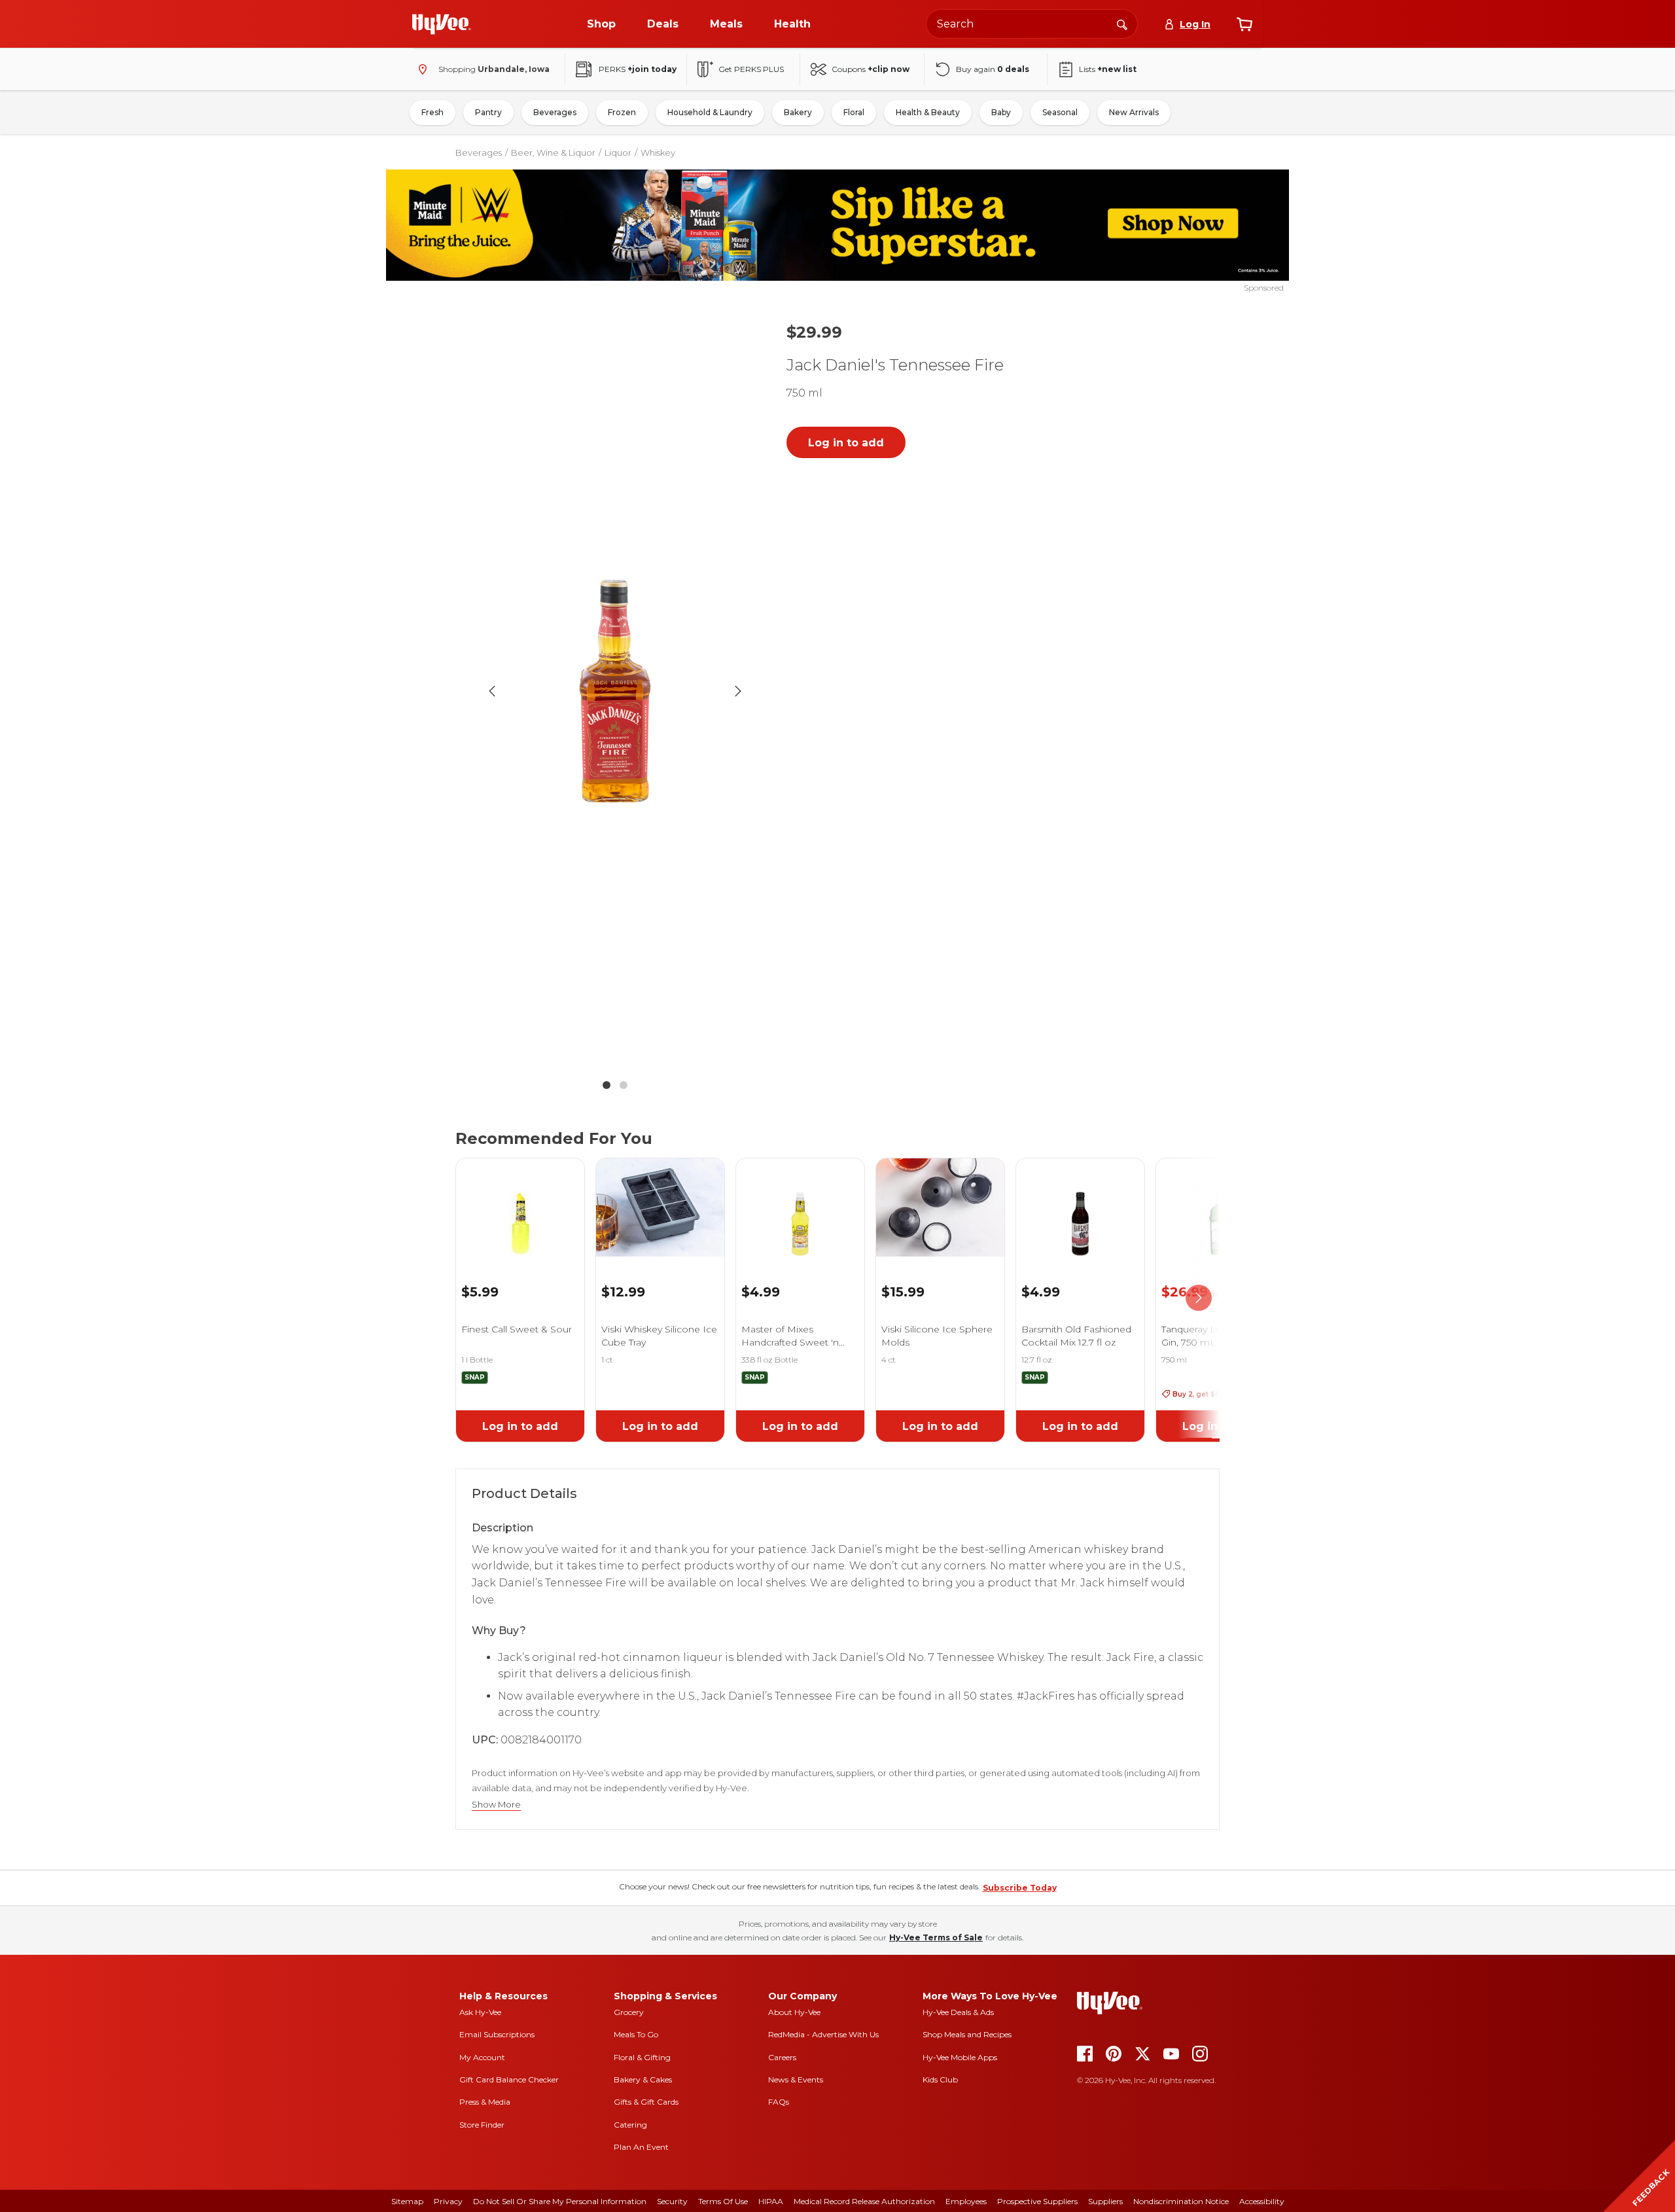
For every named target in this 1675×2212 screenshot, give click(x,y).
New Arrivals (1134, 112)
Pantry (488, 112)
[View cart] (1244, 24)
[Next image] (738, 691)
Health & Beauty (928, 112)
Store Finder (482, 2125)
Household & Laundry (710, 112)
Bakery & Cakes (643, 2079)
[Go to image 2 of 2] (624, 1085)
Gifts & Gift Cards (646, 2102)
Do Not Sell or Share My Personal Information (560, 2201)
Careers (782, 2057)
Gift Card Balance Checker (509, 2079)
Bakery (798, 112)
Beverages (555, 112)
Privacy (448, 2201)
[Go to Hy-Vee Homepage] (442, 24)
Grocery (629, 2012)
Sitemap (407, 2201)
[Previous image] (492, 691)
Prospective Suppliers (1037, 2201)
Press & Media (485, 2102)
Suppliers (1105, 2201)
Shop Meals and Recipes (967, 2034)
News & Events (796, 2079)
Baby (1001, 112)
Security (672, 2201)
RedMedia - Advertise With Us (823, 2034)
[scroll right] (1199, 1298)
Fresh (432, 112)
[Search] (1122, 24)
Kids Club (940, 2079)
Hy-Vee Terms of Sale (936, 1937)
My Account (482, 2057)
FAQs (779, 2102)
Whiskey (658, 152)
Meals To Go (636, 2034)
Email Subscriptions (497, 2034)
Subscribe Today (1020, 1888)
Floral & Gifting (642, 2057)
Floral (854, 112)
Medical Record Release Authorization (864, 2201)
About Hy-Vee (794, 2012)
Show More (496, 1805)
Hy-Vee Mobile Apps (960, 2057)
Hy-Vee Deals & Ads (958, 2012)
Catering (630, 2125)
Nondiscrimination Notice (1181, 2201)
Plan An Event (641, 2147)
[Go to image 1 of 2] (607, 1085)
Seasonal (1060, 112)
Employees (966, 2201)
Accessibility (1262, 2201)
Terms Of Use (723, 2201)
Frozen (622, 112)
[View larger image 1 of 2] (615, 691)
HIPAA (771, 2201)
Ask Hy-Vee (480, 2012)
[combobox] (1032, 24)
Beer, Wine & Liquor (553, 152)
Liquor (618, 152)
